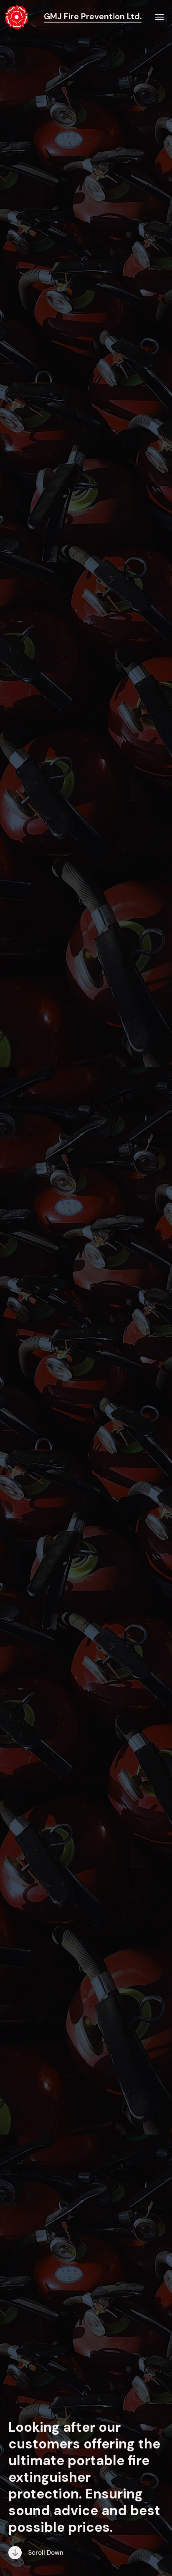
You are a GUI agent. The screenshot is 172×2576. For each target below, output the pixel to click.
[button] (160, 17)
